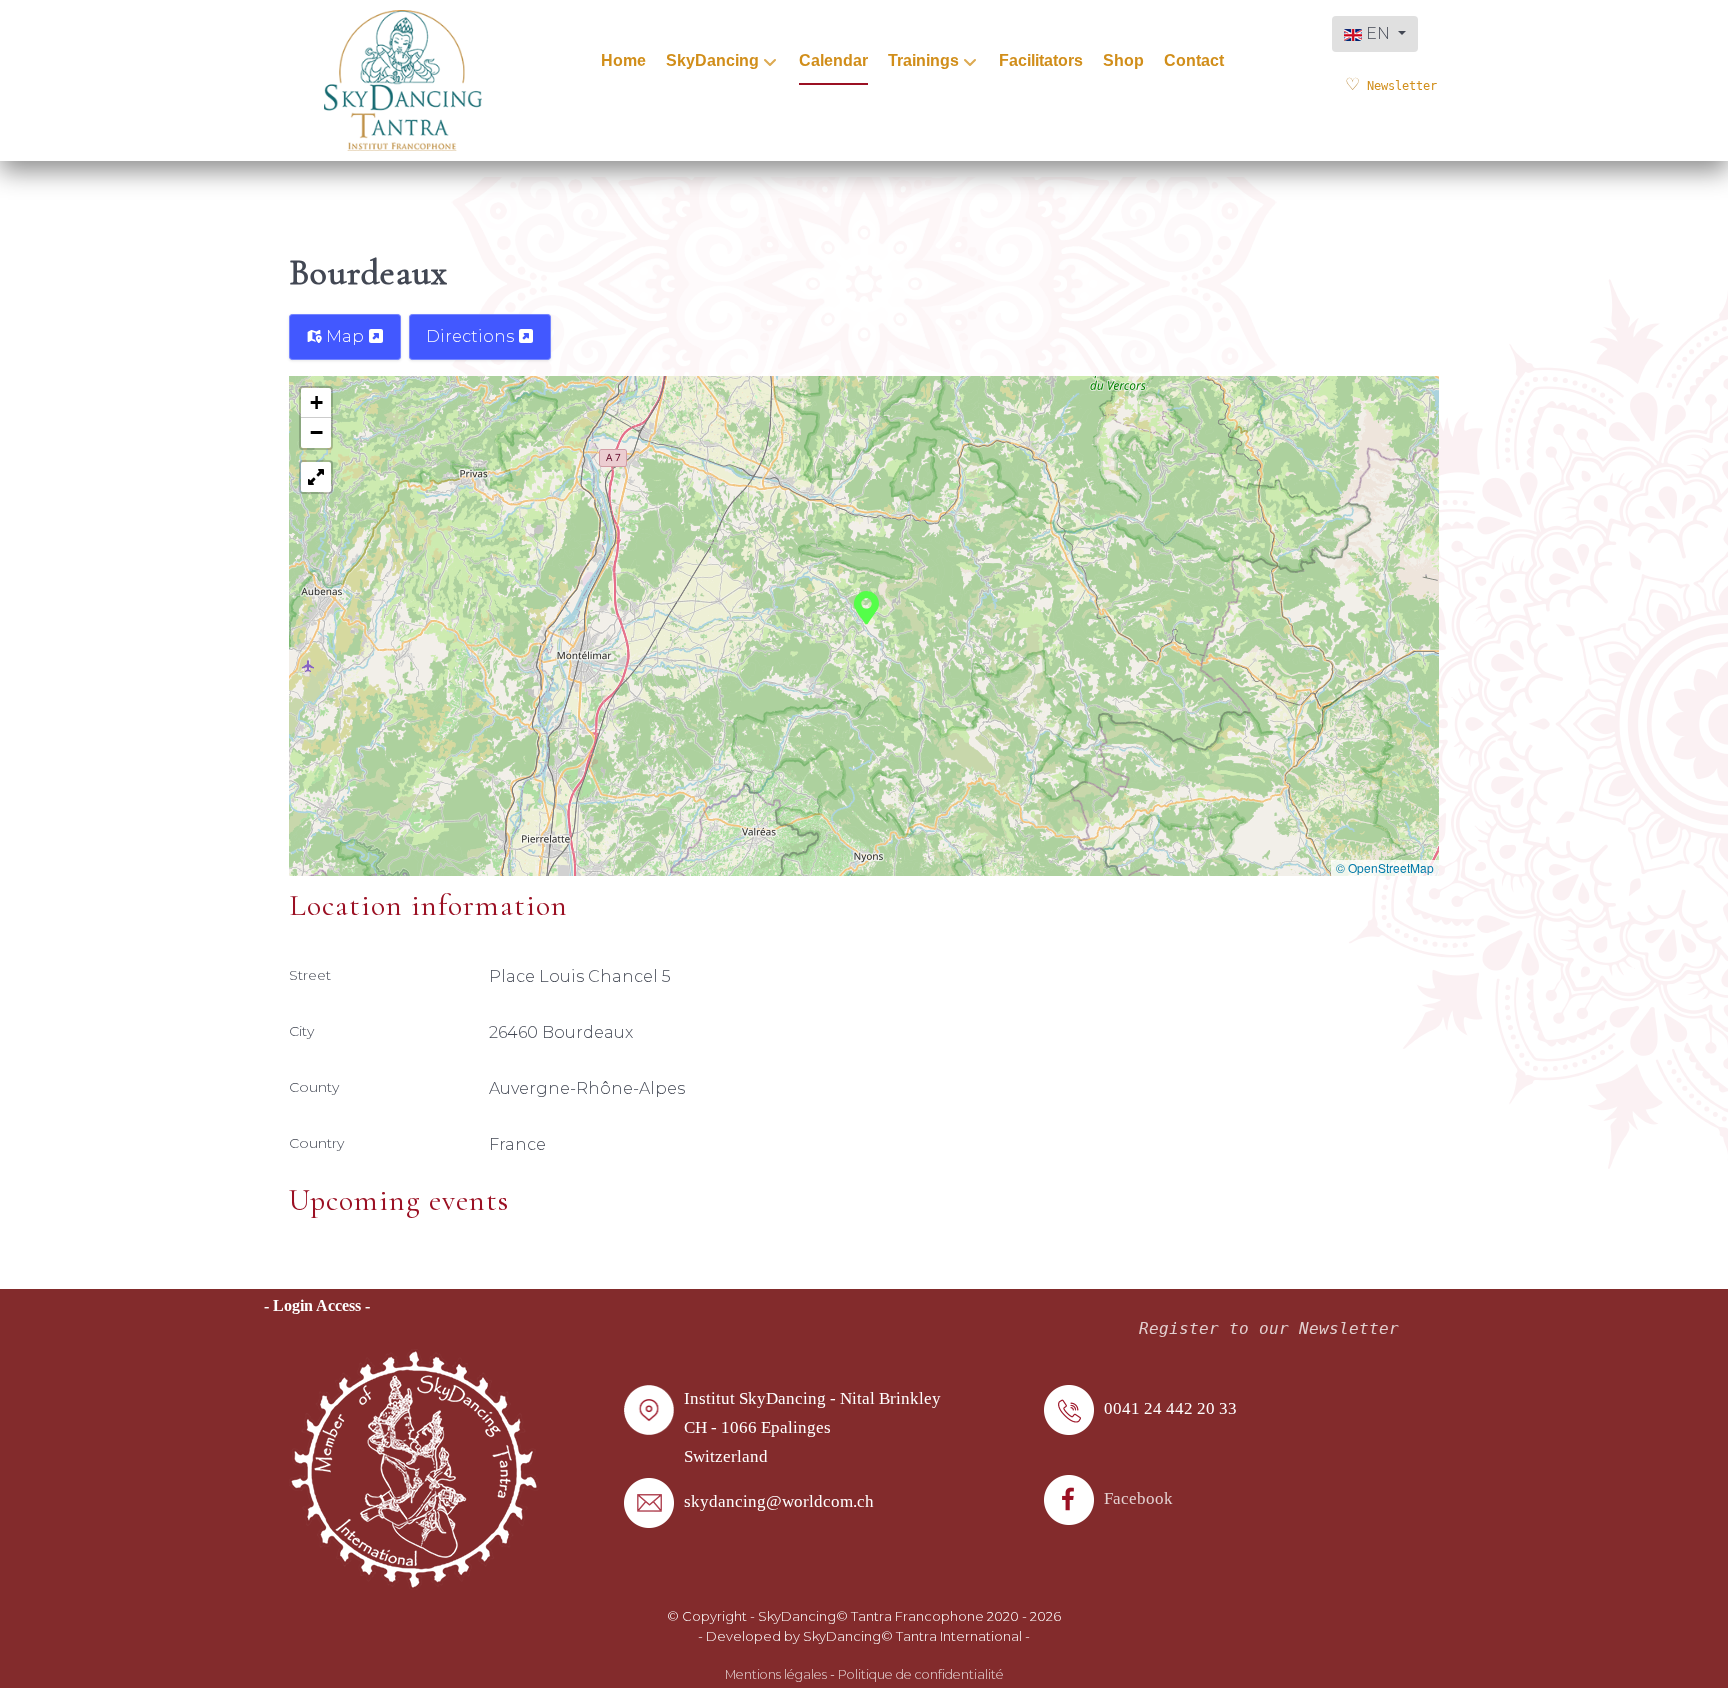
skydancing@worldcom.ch (779, 1501)
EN (1378, 33)
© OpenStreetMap (1385, 867)
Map (345, 336)
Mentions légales (776, 1674)
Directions (472, 336)
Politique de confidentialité (921, 1674)
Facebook (1138, 1498)
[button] (866, 606)
